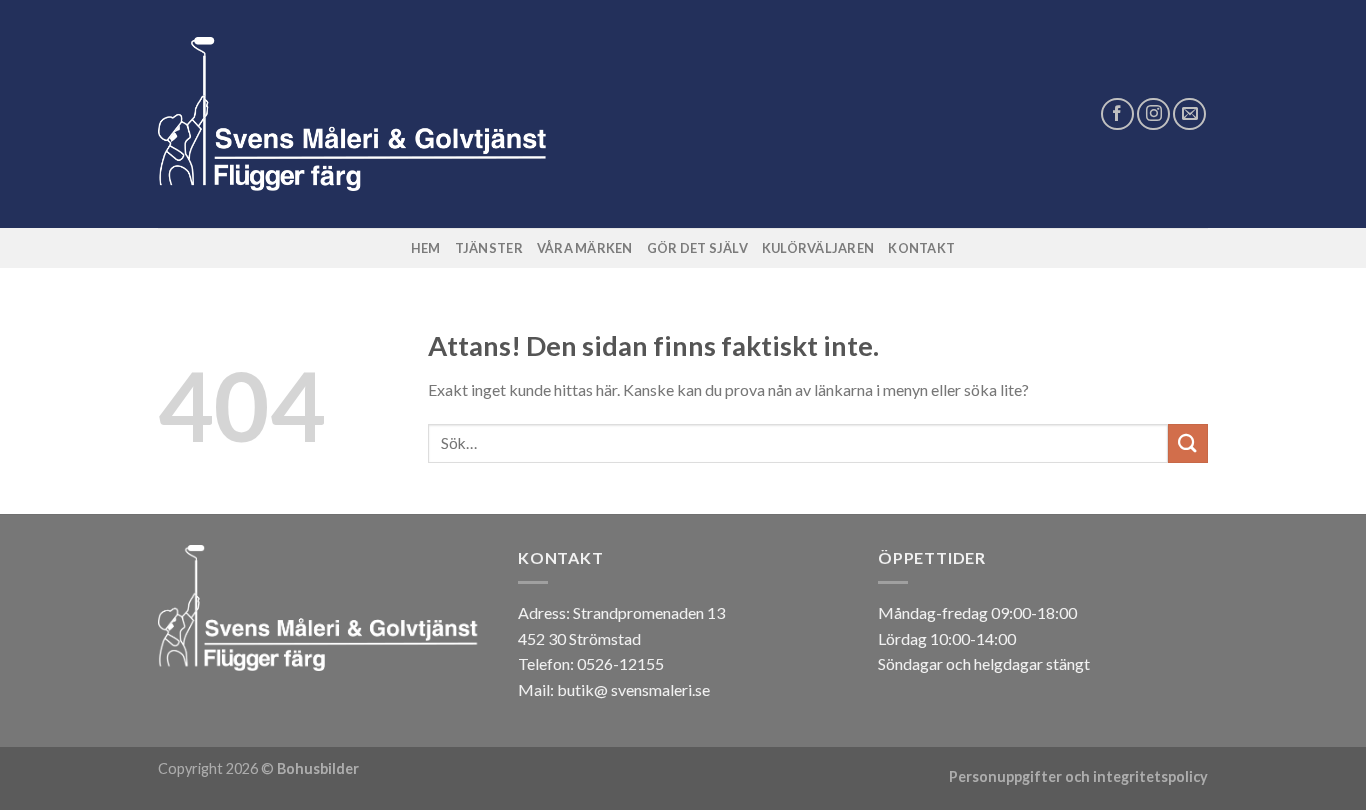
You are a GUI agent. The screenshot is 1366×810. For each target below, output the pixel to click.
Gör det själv (697, 248)
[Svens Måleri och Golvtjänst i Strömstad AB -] (358, 114)
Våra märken (585, 248)
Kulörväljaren (818, 248)
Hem (426, 248)
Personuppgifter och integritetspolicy (1078, 776)
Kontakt (921, 248)
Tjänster (489, 248)
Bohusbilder (318, 768)
